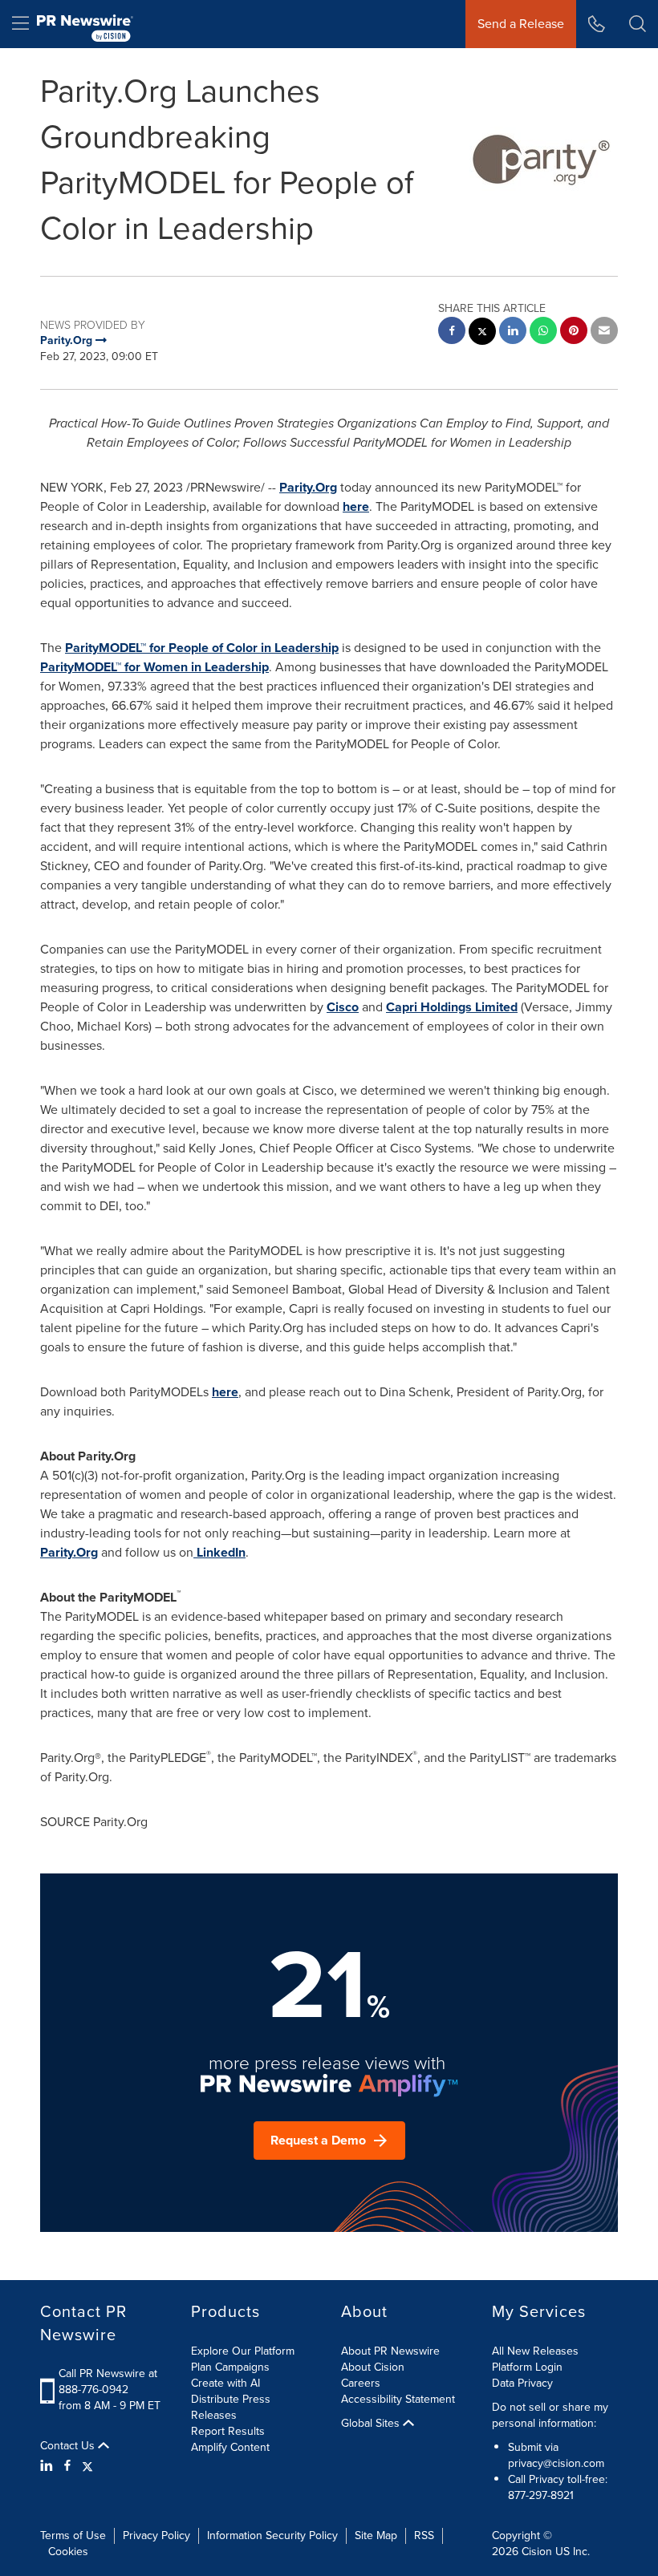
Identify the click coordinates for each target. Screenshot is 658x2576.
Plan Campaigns (230, 2367)
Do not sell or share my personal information (550, 2415)
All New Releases (535, 2351)
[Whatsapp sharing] (543, 332)
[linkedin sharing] (513, 332)
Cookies (68, 2552)
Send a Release (521, 24)
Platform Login (527, 2367)
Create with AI (225, 2383)
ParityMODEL (103, 648)
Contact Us (69, 2446)
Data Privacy (522, 2383)
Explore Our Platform (243, 2351)
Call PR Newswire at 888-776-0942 (108, 2382)
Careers (361, 2383)
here (356, 506)
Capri (402, 1007)
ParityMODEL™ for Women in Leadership (154, 667)
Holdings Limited (467, 1007)
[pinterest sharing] (574, 332)
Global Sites (372, 2424)
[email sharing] (604, 332)
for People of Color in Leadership (242, 648)
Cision (537, 2552)
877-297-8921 (541, 2495)
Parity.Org (308, 487)
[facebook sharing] (452, 332)
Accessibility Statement (398, 2399)
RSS (424, 2535)
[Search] (638, 24)
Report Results (228, 2431)
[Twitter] (87, 2466)
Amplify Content (230, 2447)
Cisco (343, 1007)
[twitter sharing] (482, 333)
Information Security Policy (272, 2535)
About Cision (373, 2367)
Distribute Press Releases (231, 2407)
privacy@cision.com (556, 2463)
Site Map (376, 2535)
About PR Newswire (390, 2351)
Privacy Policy (156, 2535)
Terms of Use (73, 2535)
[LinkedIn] (49, 2466)
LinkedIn (221, 1552)
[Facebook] (67, 2466)
